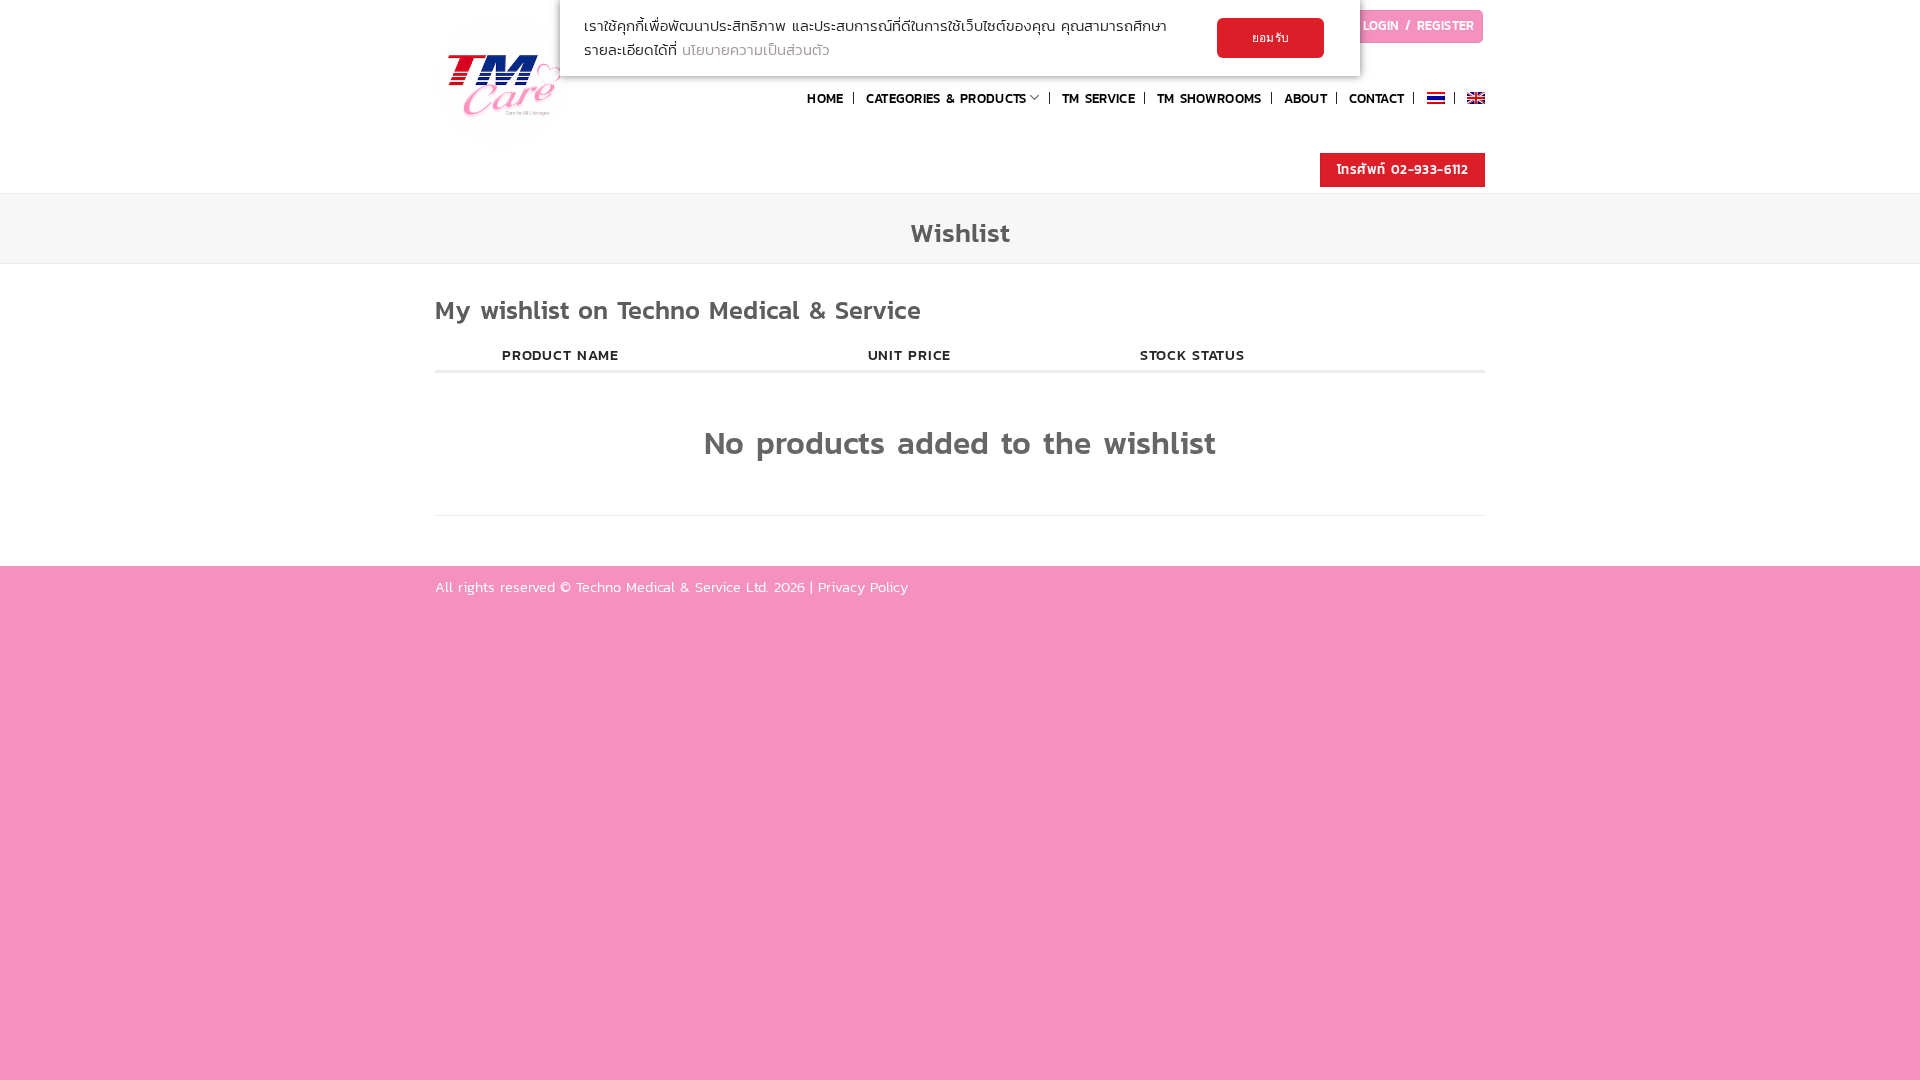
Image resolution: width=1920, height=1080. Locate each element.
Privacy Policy (863, 587)
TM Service (1098, 98)
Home (825, 98)
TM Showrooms (1209, 98)
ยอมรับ (1270, 38)
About (1305, 98)
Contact (1376, 98)
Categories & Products (946, 98)
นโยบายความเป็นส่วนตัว (756, 49)
